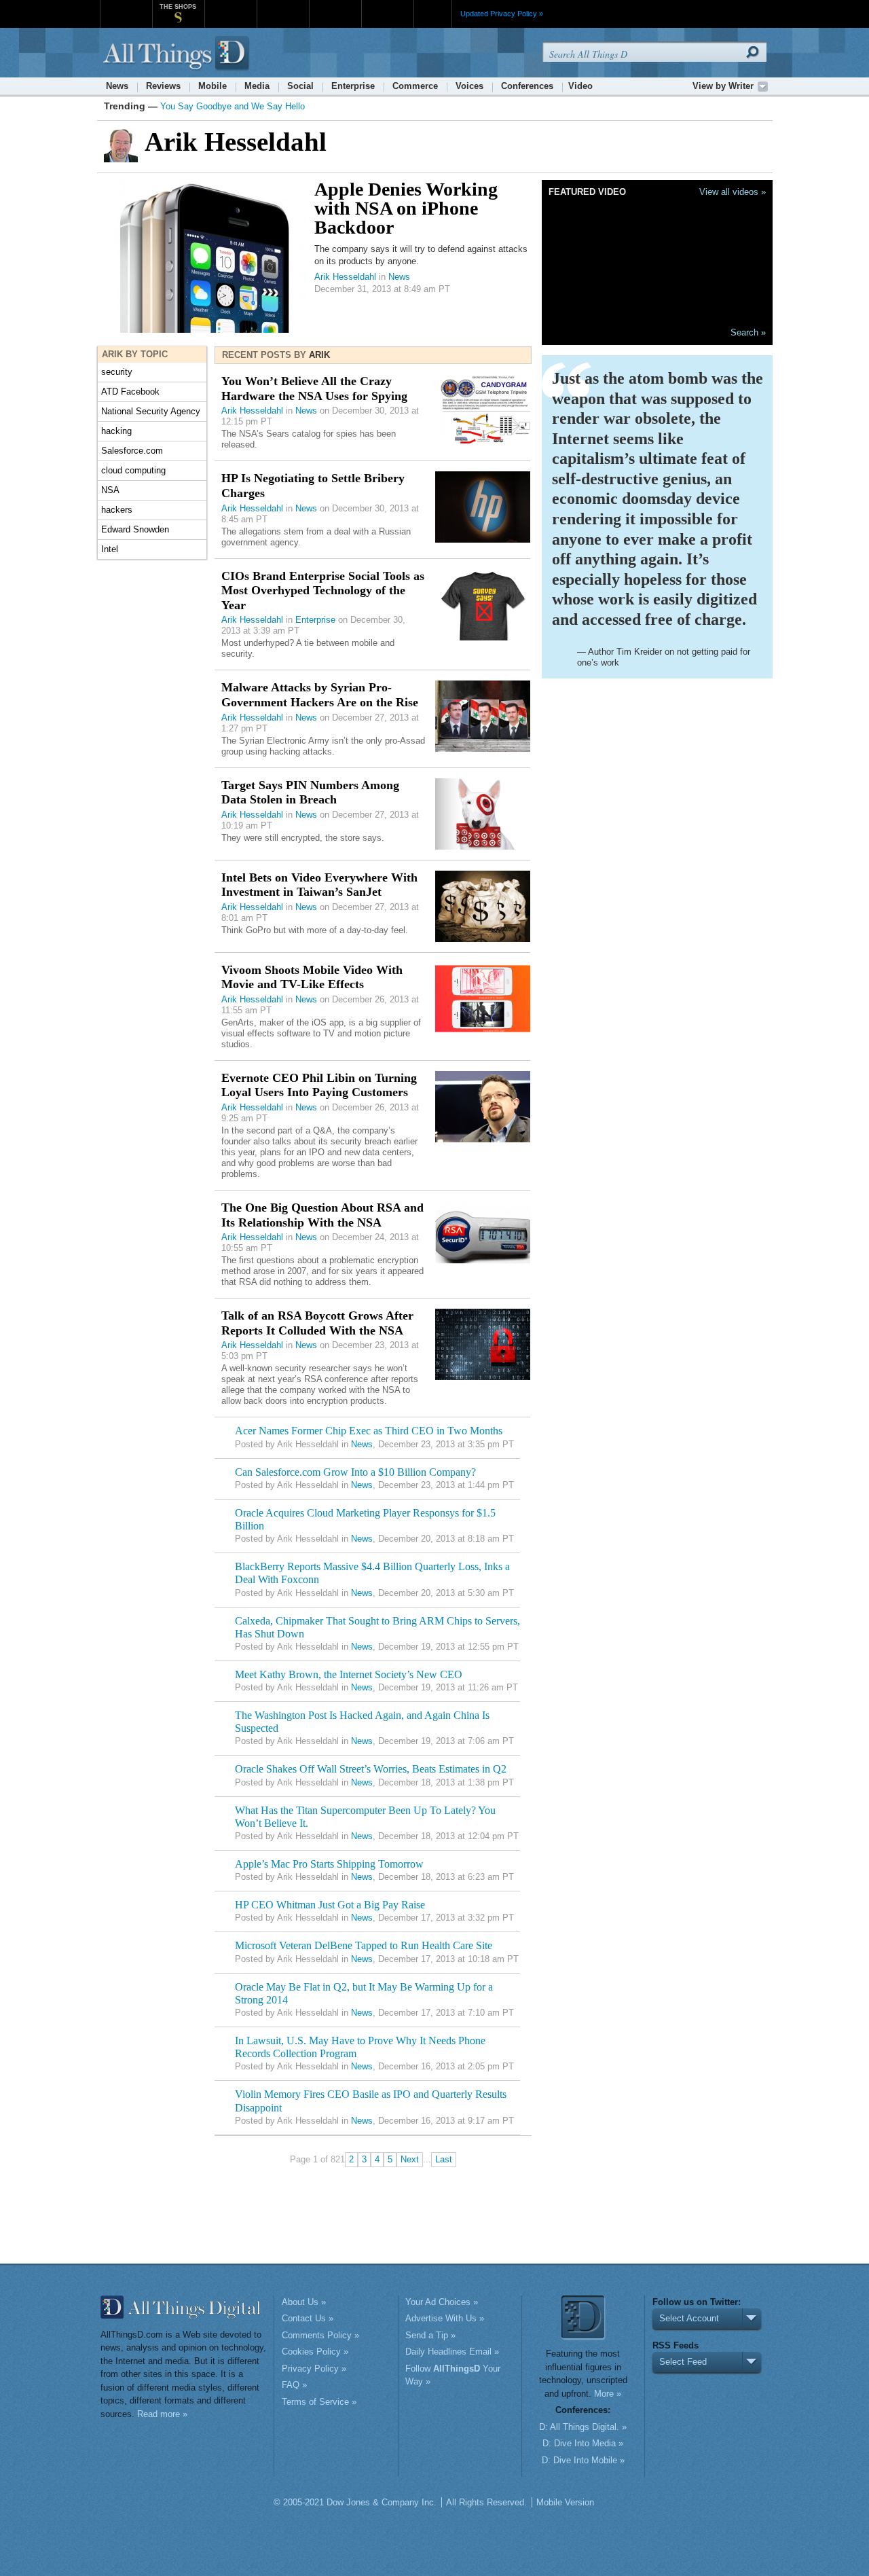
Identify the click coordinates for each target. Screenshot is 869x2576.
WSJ (126, 6)
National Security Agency (151, 411)
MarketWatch (230, 6)
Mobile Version (565, 2502)
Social (300, 86)
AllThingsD (178, 54)
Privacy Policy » (314, 2369)
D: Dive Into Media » (583, 2443)
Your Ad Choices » (442, 2302)
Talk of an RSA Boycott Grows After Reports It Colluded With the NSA (317, 1323)
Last (444, 2159)
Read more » (162, 2414)
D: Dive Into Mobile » (583, 2460)
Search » (748, 332)
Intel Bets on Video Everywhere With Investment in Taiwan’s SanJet (319, 885)
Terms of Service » (319, 2402)
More (433, 14)
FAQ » (294, 2385)
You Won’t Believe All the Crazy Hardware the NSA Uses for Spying (314, 388)
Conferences (527, 86)
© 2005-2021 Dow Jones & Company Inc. (355, 2502)
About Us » (304, 2302)
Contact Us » (308, 2318)
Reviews (163, 86)
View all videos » (733, 192)
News (117, 86)
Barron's (283, 6)
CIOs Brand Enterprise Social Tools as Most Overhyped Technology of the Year (323, 591)
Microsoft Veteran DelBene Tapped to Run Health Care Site (364, 1945)
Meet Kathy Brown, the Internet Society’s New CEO (349, 1674)
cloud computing (133, 470)
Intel (110, 549)
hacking (116, 431)
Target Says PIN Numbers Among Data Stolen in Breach (310, 793)
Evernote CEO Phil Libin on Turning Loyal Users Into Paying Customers (319, 1085)
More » (608, 2394)
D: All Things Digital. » (583, 2427)
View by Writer (723, 86)
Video (580, 86)
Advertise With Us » (445, 2318)
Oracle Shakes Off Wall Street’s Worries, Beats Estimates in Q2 (371, 1769)
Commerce (415, 86)
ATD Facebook (130, 392)
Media (257, 86)
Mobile (212, 86)
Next (410, 2159)
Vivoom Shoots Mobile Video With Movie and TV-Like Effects (312, 977)
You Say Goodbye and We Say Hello (233, 106)
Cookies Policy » (315, 2352)
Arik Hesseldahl (345, 277)
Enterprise (353, 86)
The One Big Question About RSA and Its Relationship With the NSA (322, 1215)
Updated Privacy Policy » (502, 14)
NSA (110, 490)
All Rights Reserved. (486, 2502)
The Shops (178, 7)
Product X (387, 6)
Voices (469, 86)
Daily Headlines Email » (452, 2352)
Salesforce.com (132, 451)
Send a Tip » (430, 2335)
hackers (117, 510)
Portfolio (339, 6)
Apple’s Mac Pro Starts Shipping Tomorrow (329, 1864)
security (117, 372)
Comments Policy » (320, 2335)
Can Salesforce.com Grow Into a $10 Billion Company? (355, 1472)
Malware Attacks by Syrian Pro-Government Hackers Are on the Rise (320, 695)
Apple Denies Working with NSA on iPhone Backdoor (406, 208)
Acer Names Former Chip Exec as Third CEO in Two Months (369, 1431)
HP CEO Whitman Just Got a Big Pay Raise (330, 1905)
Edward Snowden (135, 529)
